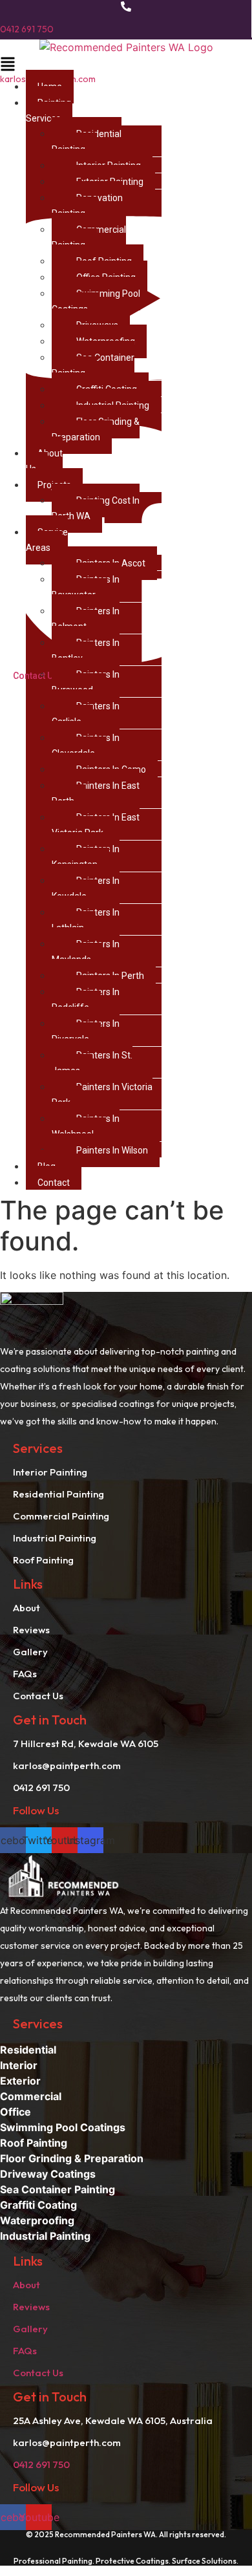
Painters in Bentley (86, 650)
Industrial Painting (45, 2236)
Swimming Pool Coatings (96, 301)
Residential (28, 2050)
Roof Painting (34, 2143)
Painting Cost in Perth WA (96, 508)
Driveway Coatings (48, 2174)
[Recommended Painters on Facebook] (123, 663)
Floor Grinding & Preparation (96, 429)
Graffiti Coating (38, 2205)
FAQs (25, 2351)
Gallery (30, 2329)
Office (16, 2112)
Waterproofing (37, 2220)
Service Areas (47, 540)
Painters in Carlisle (86, 714)
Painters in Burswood (86, 682)
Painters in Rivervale (86, 1031)
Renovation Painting (87, 206)
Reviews (31, 2307)
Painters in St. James (92, 1063)
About (26, 2285)
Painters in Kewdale (86, 888)
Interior (19, 2065)
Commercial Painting (89, 237)
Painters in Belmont (86, 619)
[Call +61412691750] (126, 8)
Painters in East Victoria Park (96, 825)
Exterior (20, 2081)
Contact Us (38, 2373)
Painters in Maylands (86, 952)
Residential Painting (87, 142)
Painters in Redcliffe (86, 1000)
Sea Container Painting (93, 365)
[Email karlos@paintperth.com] (126, 56)
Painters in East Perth (96, 793)
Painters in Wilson (112, 1150)
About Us (44, 461)
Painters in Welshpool (86, 1126)
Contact (54, 1183)
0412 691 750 (27, 29)
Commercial (31, 2096)
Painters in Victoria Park (102, 1095)
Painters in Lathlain (86, 920)
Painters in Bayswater (86, 587)
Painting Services (48, 111)
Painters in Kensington (86, 857)
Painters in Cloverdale (86, 746)
